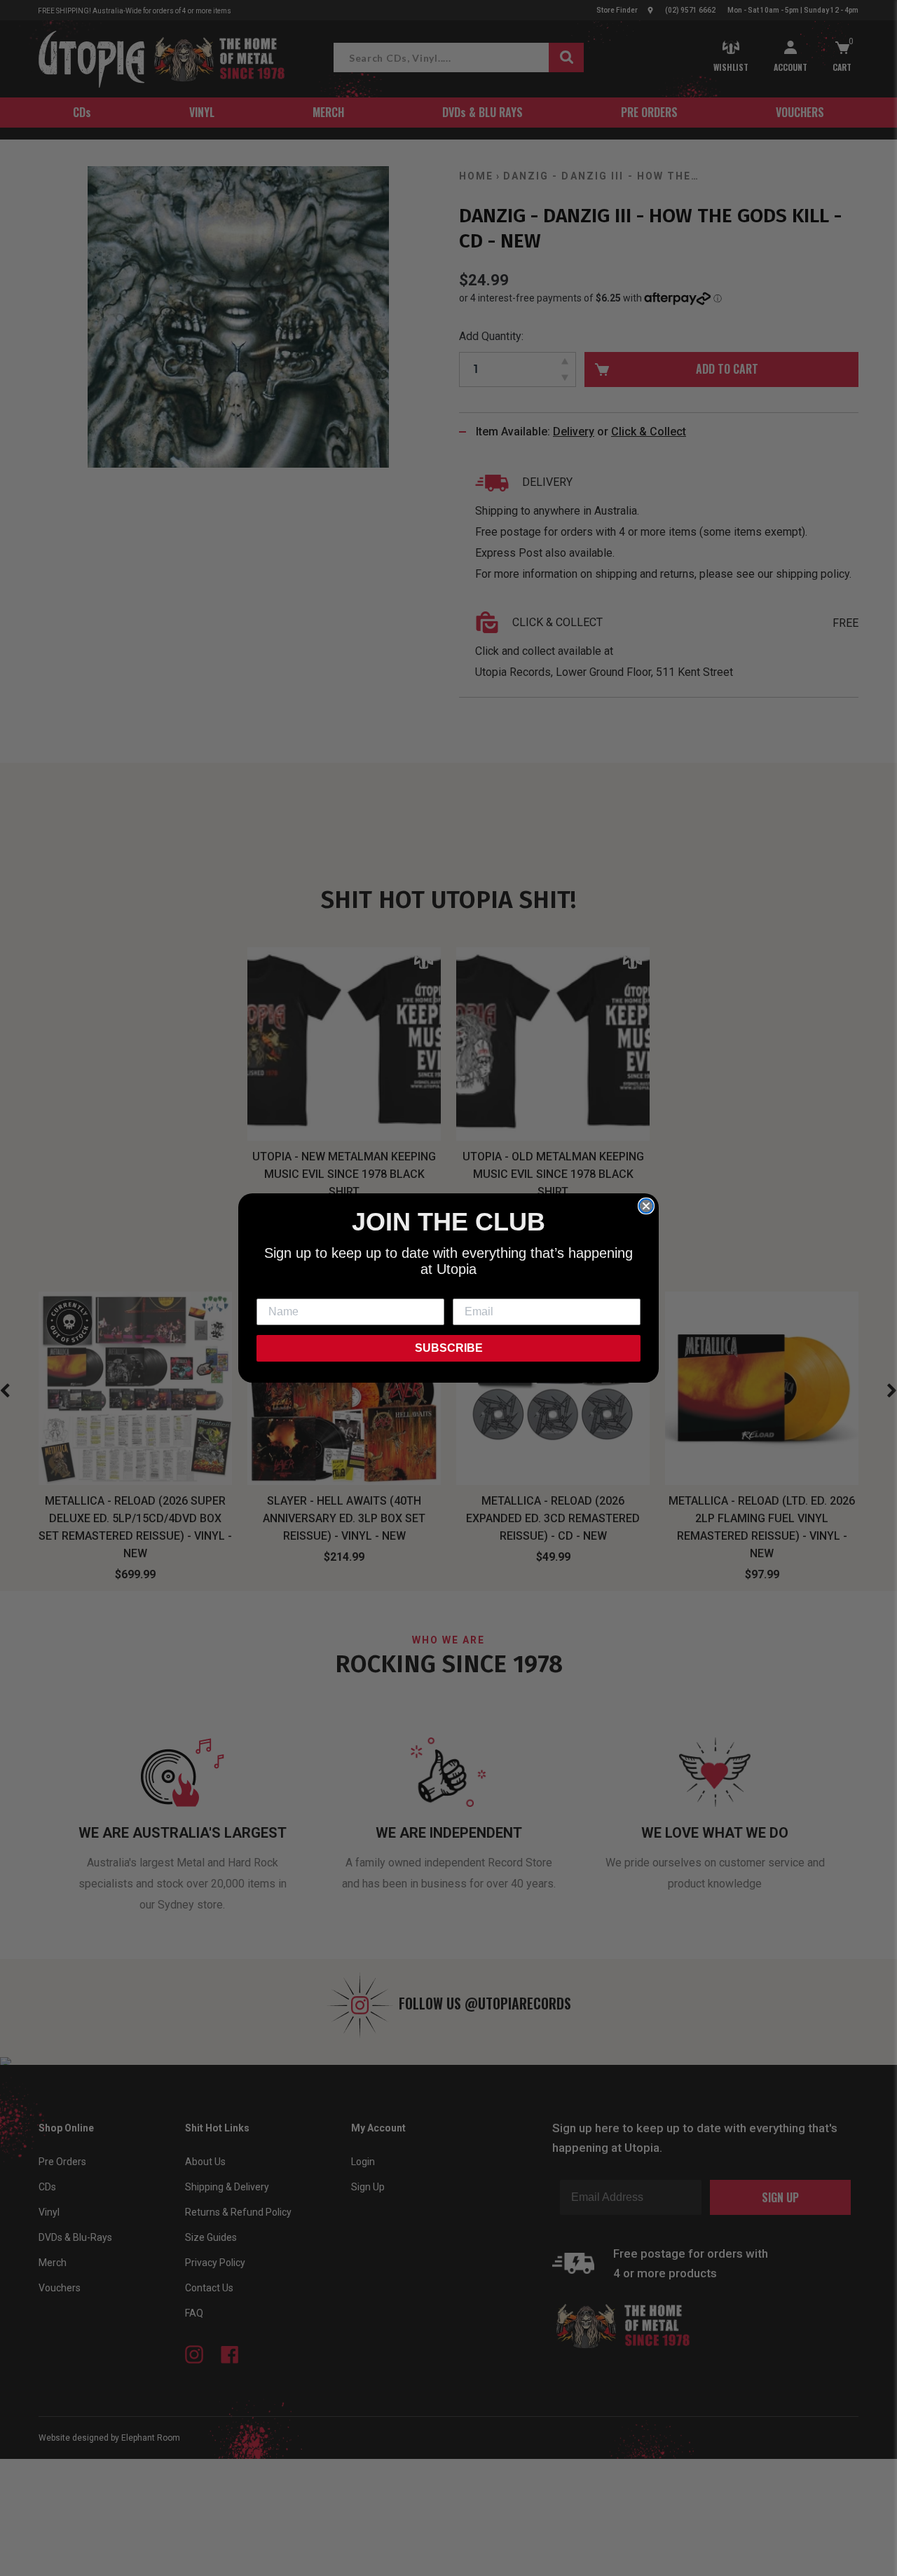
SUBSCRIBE (449, 1348)
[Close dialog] (646, 1206)
